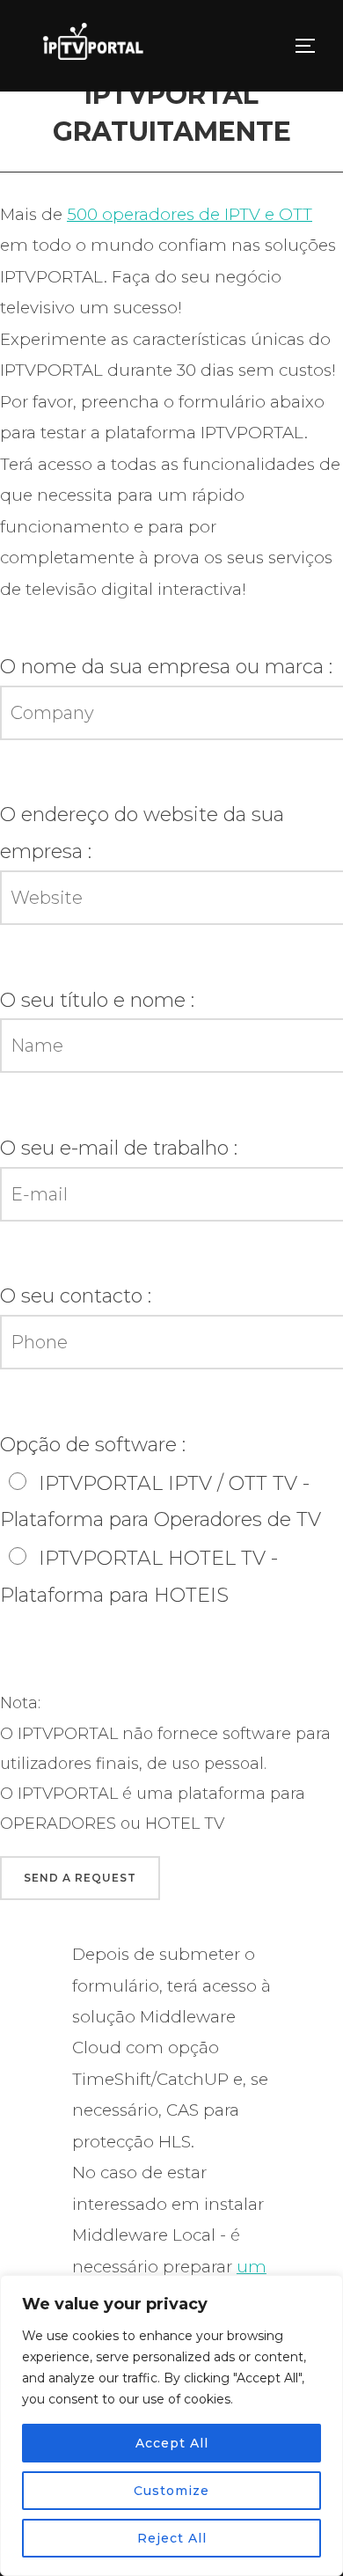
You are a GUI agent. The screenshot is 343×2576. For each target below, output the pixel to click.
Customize (171, 2491)
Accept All (172, 2443)
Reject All (172, 2538)
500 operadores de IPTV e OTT (190, 214)
